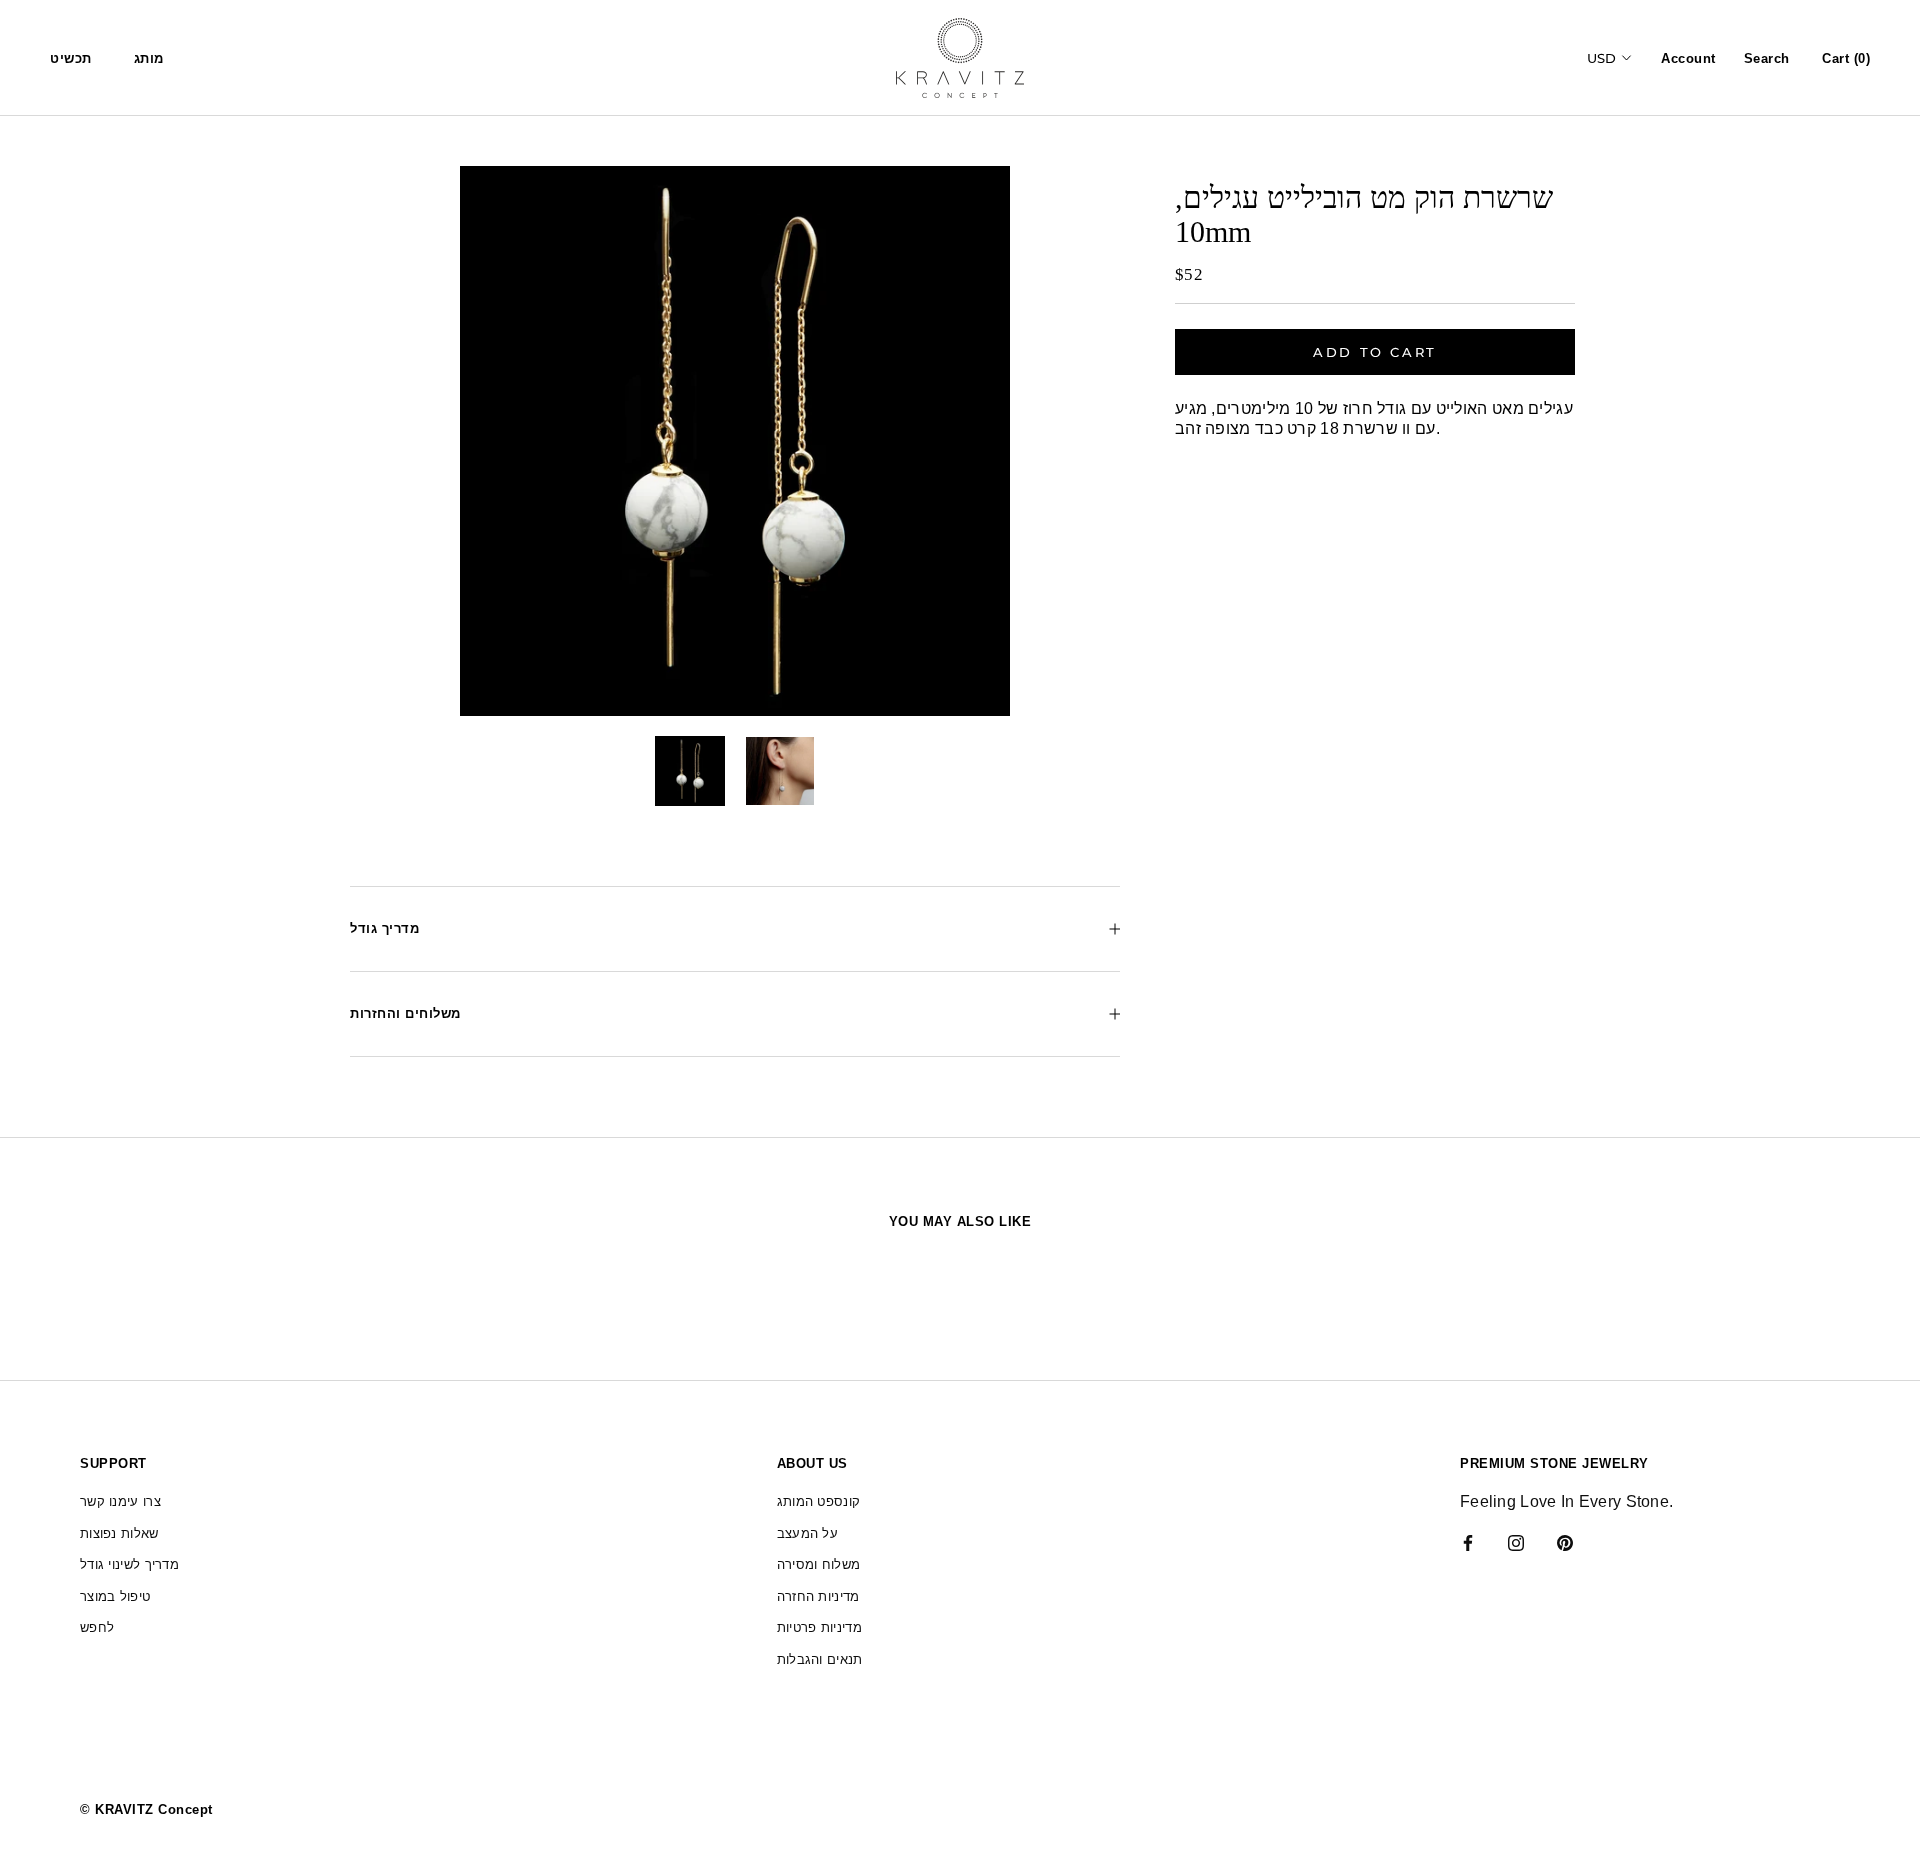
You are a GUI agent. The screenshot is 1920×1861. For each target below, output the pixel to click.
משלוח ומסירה (819, 1564)
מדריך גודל (384, 928)
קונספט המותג (819, 1501)
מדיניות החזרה (818, 1596)
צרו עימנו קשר (120, 1501)
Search (1767, 58)
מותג (149, 58)
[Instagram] (1516, 1542)
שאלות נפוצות (119, 1533)
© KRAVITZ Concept (146, 1809)
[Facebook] (1468, 1542)
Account (1688, 58)
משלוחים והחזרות (405, 1013)
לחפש (97, 1627)
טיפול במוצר (115, 1596)
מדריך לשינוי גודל (129, 1564)
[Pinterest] (1565, 1542)
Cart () (1846, 58)
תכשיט (71, 58)
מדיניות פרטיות (819, 1627)
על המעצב (807, 1533)
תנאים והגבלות (820, 1659)
